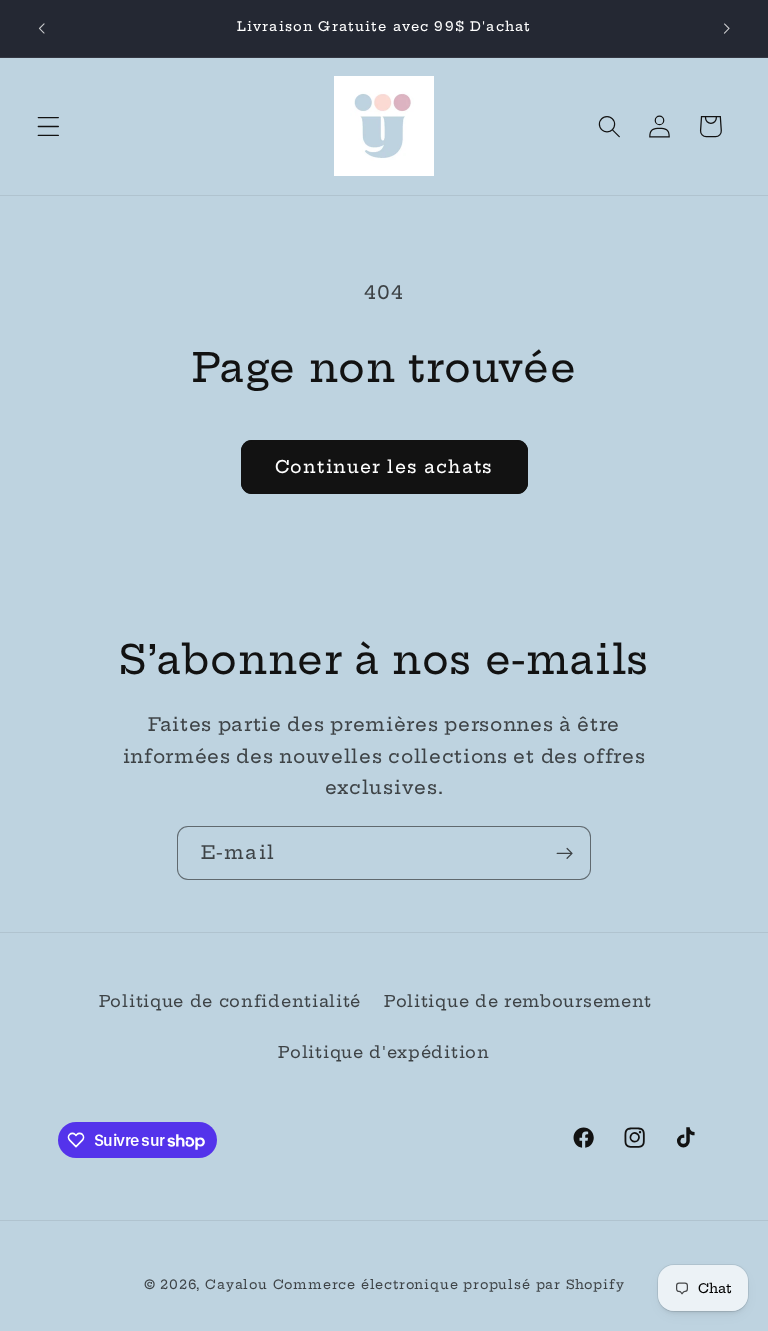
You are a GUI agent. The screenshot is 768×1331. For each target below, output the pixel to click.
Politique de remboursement (518, 1001)
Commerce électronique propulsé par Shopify (449, 1284)
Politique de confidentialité (230, 1001)
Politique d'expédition (383, 1052)
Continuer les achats (384, 467)
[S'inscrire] (564, 853)
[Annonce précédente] (42, 28)
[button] (48, 126)
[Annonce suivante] (726, 28)
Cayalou (236, 1284)
